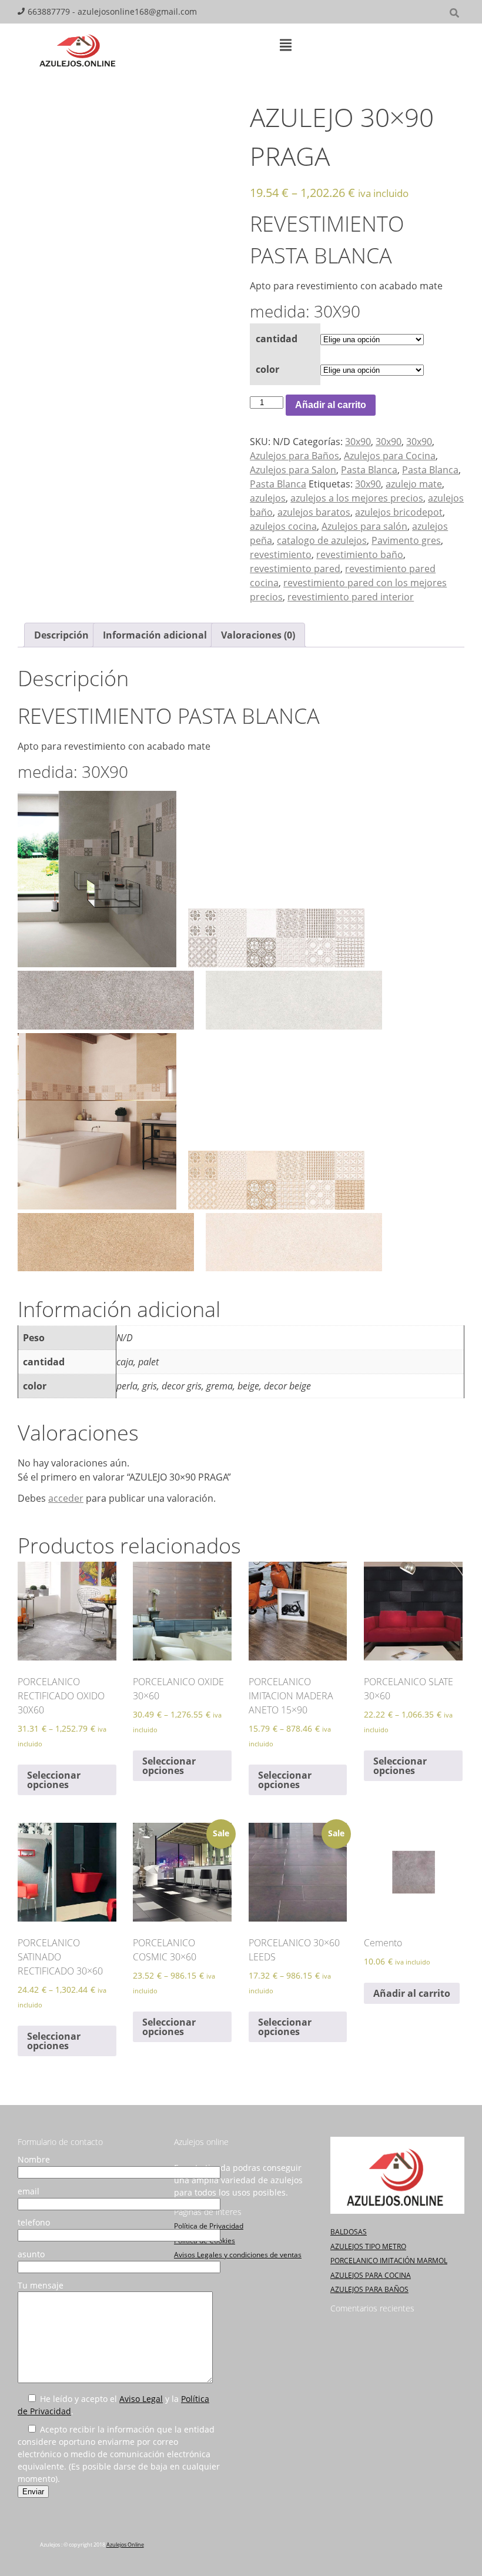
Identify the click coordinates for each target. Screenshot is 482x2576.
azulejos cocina (283, 526)
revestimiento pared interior (351, 597)
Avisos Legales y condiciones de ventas (238, 2255)
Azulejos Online (125, 2545)
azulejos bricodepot (399, 512)
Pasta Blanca (369, 470)
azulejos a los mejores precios (357, 498)
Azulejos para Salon (293, 470)
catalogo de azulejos (322, 540)
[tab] (61, 635)
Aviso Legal (141, 2399)
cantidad (277, 339)
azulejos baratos (314, 512)
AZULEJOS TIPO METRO (368, 2246)
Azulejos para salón (364, 526)
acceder (66, 1498)
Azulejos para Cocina (390, 456)
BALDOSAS (349, 2232)
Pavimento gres (406, 540)
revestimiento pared (295, 569)
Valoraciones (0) (258, 635)
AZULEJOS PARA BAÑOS (369, 2289)
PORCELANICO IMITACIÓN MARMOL (389, 2261)
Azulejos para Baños (294, 456)
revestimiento (281, 554)
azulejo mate (414, 484)
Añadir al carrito (331, 405)
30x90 (358, 442)
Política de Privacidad (209, 2226)
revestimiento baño (360, 554)
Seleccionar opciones (54, 1780)
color (267, 369)
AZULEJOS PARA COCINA (371, 2275)
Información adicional (155, 635)
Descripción (61, 635)
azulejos (268, 498)
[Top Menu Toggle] (286, 46)
